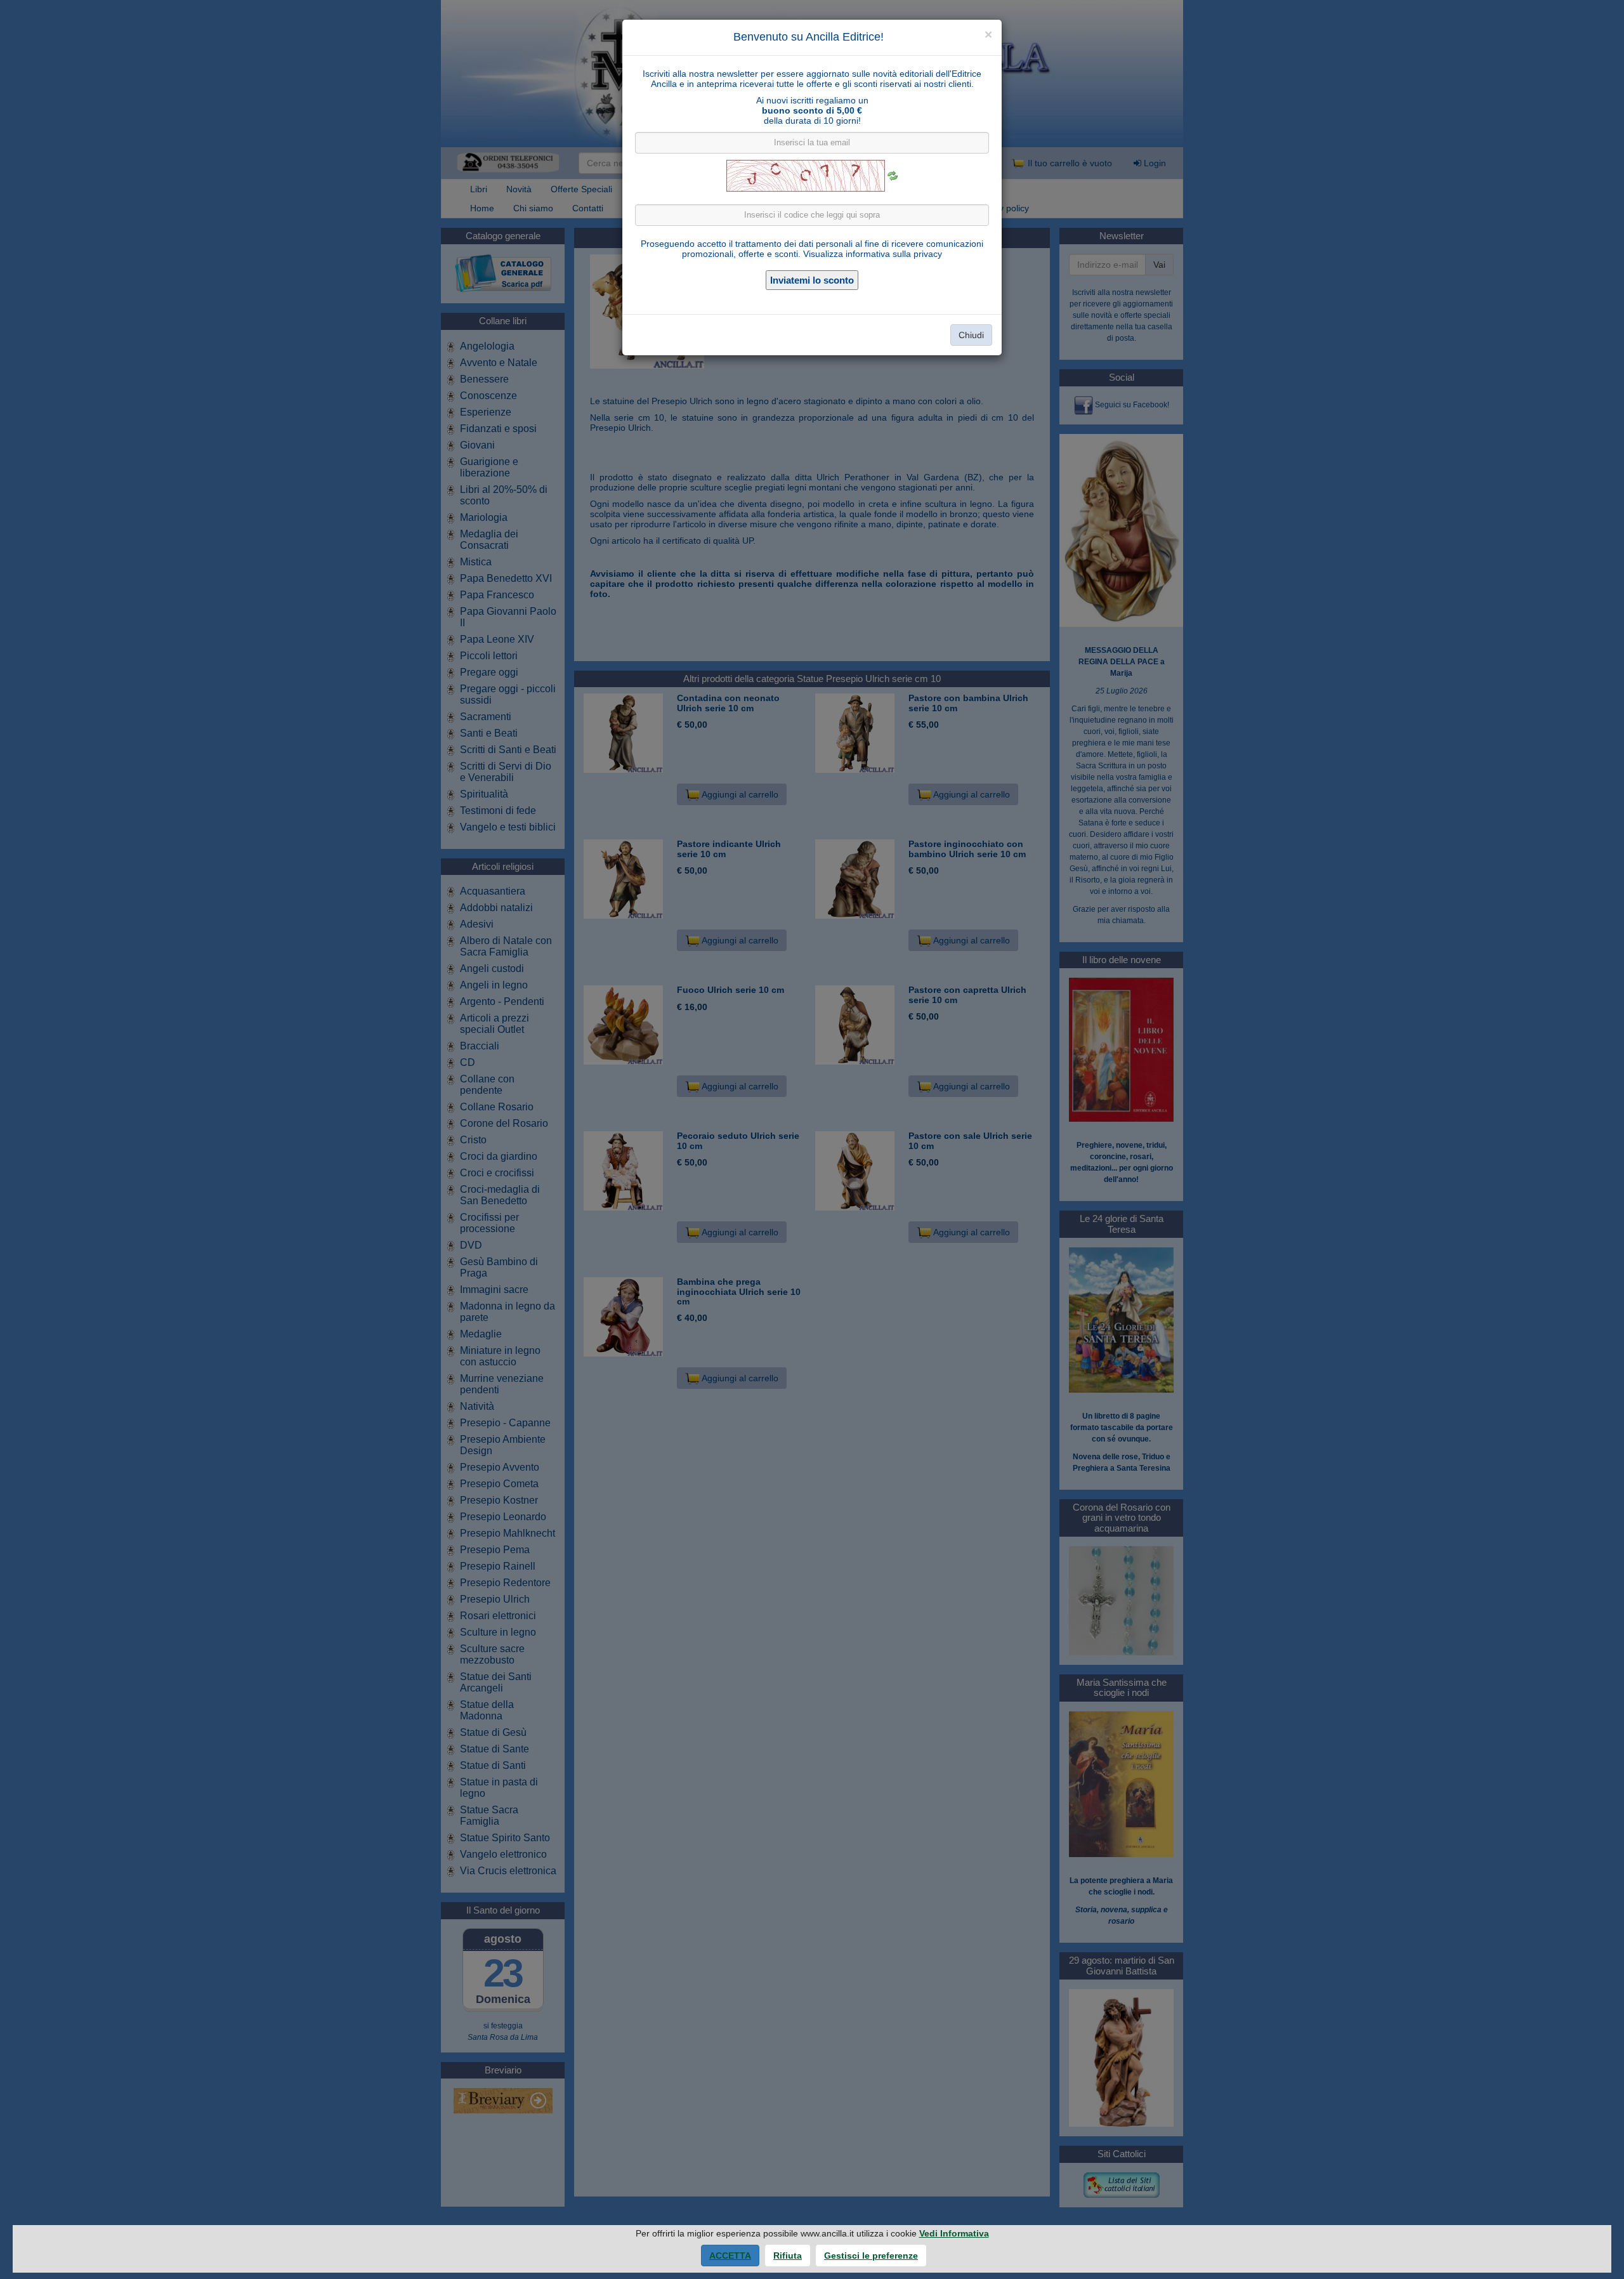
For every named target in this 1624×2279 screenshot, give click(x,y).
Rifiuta (788, 2256)
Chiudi (971, 335)
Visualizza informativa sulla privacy (873, 254)
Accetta (730, 2256)
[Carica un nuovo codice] (893, 176)
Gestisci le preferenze (871, 2256)
